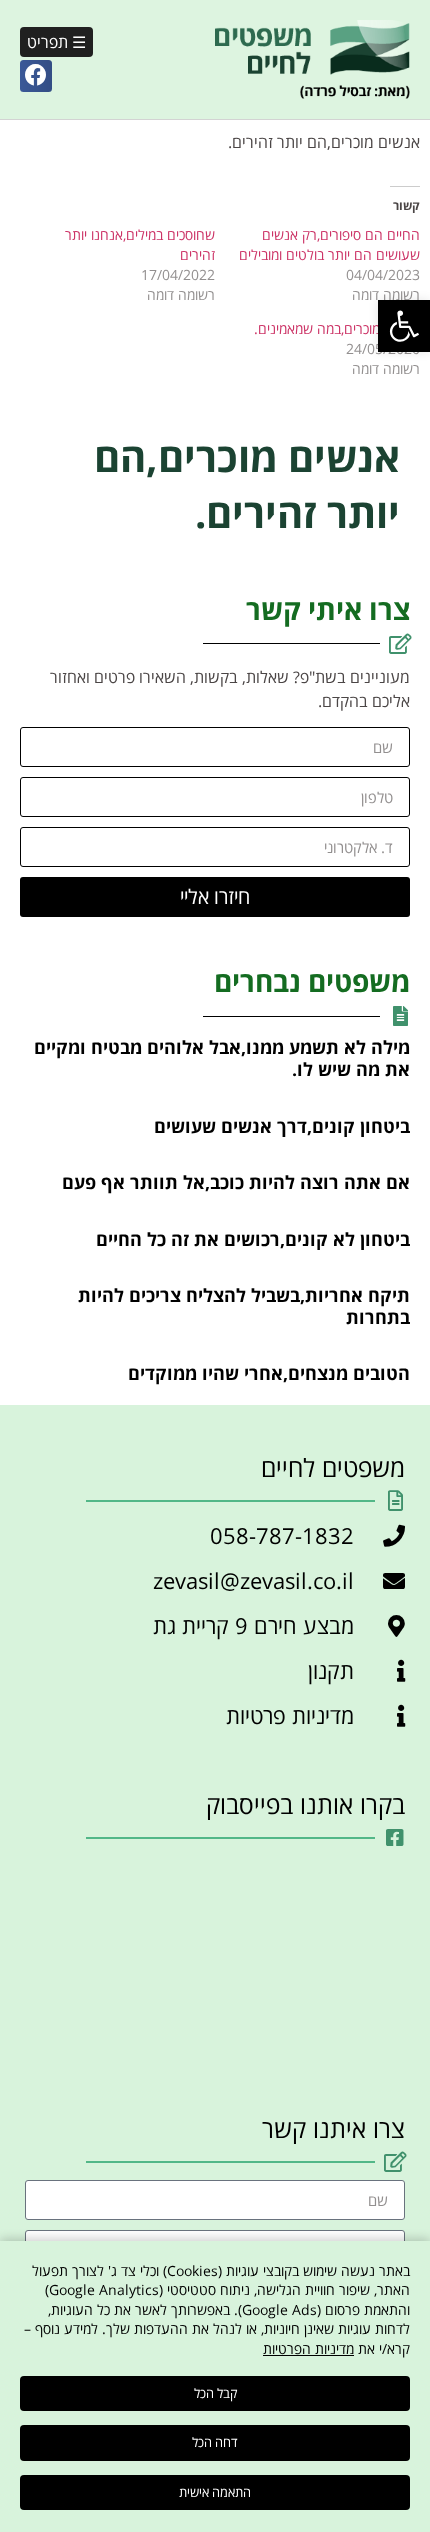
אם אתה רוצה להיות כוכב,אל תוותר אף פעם (236, 1182)
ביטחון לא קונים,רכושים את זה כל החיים (253, 1239)
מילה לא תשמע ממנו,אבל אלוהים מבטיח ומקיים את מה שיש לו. (222, 1058)
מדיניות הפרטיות (308, 2348)
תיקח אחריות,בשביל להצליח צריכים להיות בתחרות (244, 1306)
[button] (404, 326)
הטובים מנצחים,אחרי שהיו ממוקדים (269, 1373)
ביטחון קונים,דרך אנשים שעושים (282, 1126)
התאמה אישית (215, 2492)
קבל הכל (215, 2393)
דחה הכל (215, 2442)
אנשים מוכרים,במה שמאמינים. (337, 328)
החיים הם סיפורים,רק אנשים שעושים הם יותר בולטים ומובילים (329, 244)
